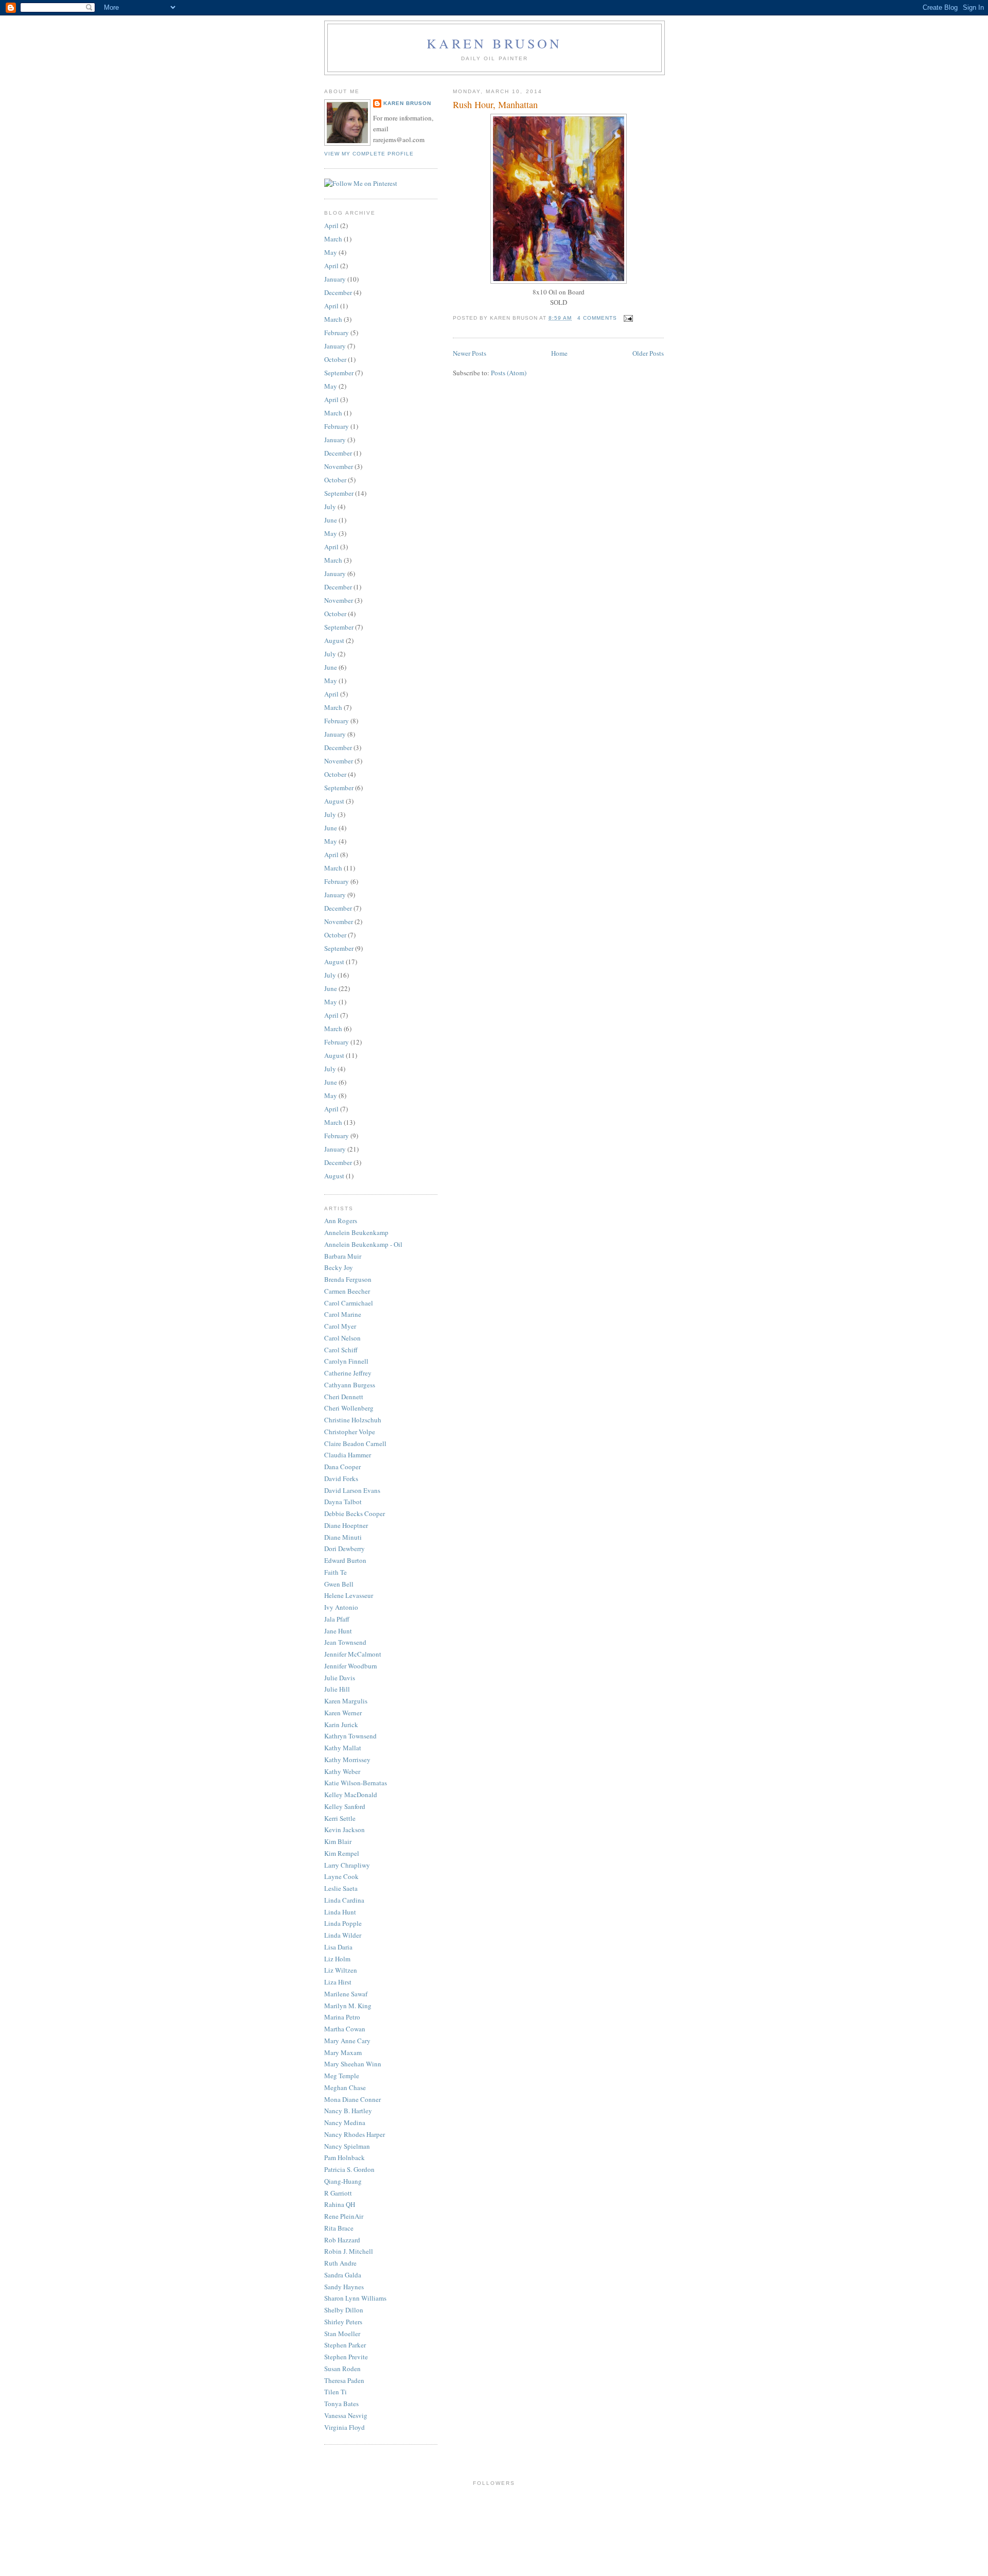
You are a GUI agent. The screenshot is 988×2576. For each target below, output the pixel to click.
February (337, 333)
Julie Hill (337, 1689)
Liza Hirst (338, 1982)
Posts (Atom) (509, 373)
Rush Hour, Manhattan (495, 105)
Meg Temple (342, 2076)
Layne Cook (341, 1876)
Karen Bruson (494, 43)
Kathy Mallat (343, 1748)
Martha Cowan (345, 2029)
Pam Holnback (345, 2157)
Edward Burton (345, 1560)
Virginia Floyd (345, 2427)
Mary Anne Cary (347, 2041)
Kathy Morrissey (347, 1760)
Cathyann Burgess (350, 1385)
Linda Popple (343, 1923)
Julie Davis (340, 1678)
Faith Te (336, 1572)
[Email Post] (627, 318)
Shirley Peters (343, 2322)
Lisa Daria (338, 1947)
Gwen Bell (339, 1584)
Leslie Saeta (341, 1888)
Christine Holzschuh (353, 1420)
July (330, 507)
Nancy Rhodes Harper (355, 2134)
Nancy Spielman (347, 2146)
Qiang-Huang (343, 2181)
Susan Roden (342, 2369)
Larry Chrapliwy (347, 1865)
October (335, 359)
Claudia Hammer (348, 1455)
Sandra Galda (343, 2275)
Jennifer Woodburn (351, 1666)
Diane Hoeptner (346, 1525)
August (334, 640)
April (331, 225)
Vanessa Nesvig (346, 2415)
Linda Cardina (344, 1900)
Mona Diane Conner (352, 2099)
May (331, 252)
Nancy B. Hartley (348, 2111)
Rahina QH (340, 2204)
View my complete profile (369, 154)
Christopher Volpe (350, 1432)
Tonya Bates (341, 2404)
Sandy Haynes (344, 2287)
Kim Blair (338, 1841)
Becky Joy (339, 1267)
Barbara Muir (343, 1256)
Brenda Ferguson (348, 1279)
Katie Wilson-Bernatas (356, 1783)
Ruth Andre (340, 2263)
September (339, 373)
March (333, 239)
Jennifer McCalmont (353, 1654)
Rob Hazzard (342, 2240)
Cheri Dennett (344, 1397)
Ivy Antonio (341, 1607)
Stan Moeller (342, 2334)
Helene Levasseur (349, 1595)
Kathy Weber (342, 1771)
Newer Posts (470, 353)
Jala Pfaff (337, 1619)
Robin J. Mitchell (349, 2251)
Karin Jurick (341, 1725)
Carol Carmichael (349, 1303)
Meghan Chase (345, 2087)
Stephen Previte (346, 2357)
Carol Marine (343, 1314)
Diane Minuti (343, 1537)
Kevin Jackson (345, 1830)
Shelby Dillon (344, 2310)
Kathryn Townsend (350, 1736)
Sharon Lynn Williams (355, 2298)
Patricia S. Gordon (349, 2169)
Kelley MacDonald (351, 1795)
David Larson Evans (352, 1490)
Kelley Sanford (345, 1806)
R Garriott (338, 2193)
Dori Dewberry (345, 1548)
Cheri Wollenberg (349, 1408)
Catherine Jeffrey (348, 1373)
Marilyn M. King (348, 2006)
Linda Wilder (343, 1935)
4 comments (597, 318)
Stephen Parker (345, 2345)
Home (559, 353)
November (339, 466)
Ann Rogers (341, 1221)
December (338, 292)
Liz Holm (337, 1959)
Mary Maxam (343, 2052)
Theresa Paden (344, 2380)
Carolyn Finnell (346, 1361)
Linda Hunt (340, 1912)
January (335, 279)
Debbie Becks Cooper (355, 1513)
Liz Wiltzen (341, 1970)
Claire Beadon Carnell (355, 1443)
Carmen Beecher (347, 1291)
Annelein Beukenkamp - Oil (363, 1244)
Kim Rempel (342, 1853)
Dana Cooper (342, 1467)
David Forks (341, 1478)
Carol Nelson (342, 1338)
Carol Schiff (341, 1350)
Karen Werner (343, 1713)
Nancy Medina (345, 2122)
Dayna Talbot (343, 1502)
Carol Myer (340, 1326)
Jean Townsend (345, 1642)
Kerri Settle (340, 1818)
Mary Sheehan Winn (353, 2064)
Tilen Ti (336, 2392)
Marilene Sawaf (346, 1994)
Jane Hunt (338, 1631)
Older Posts (648, 353)
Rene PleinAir (344, 2216)
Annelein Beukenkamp (356, 1232)
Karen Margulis (346, 1701)
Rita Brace (339, 2228)
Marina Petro (342, 2017)
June (331, 520)
